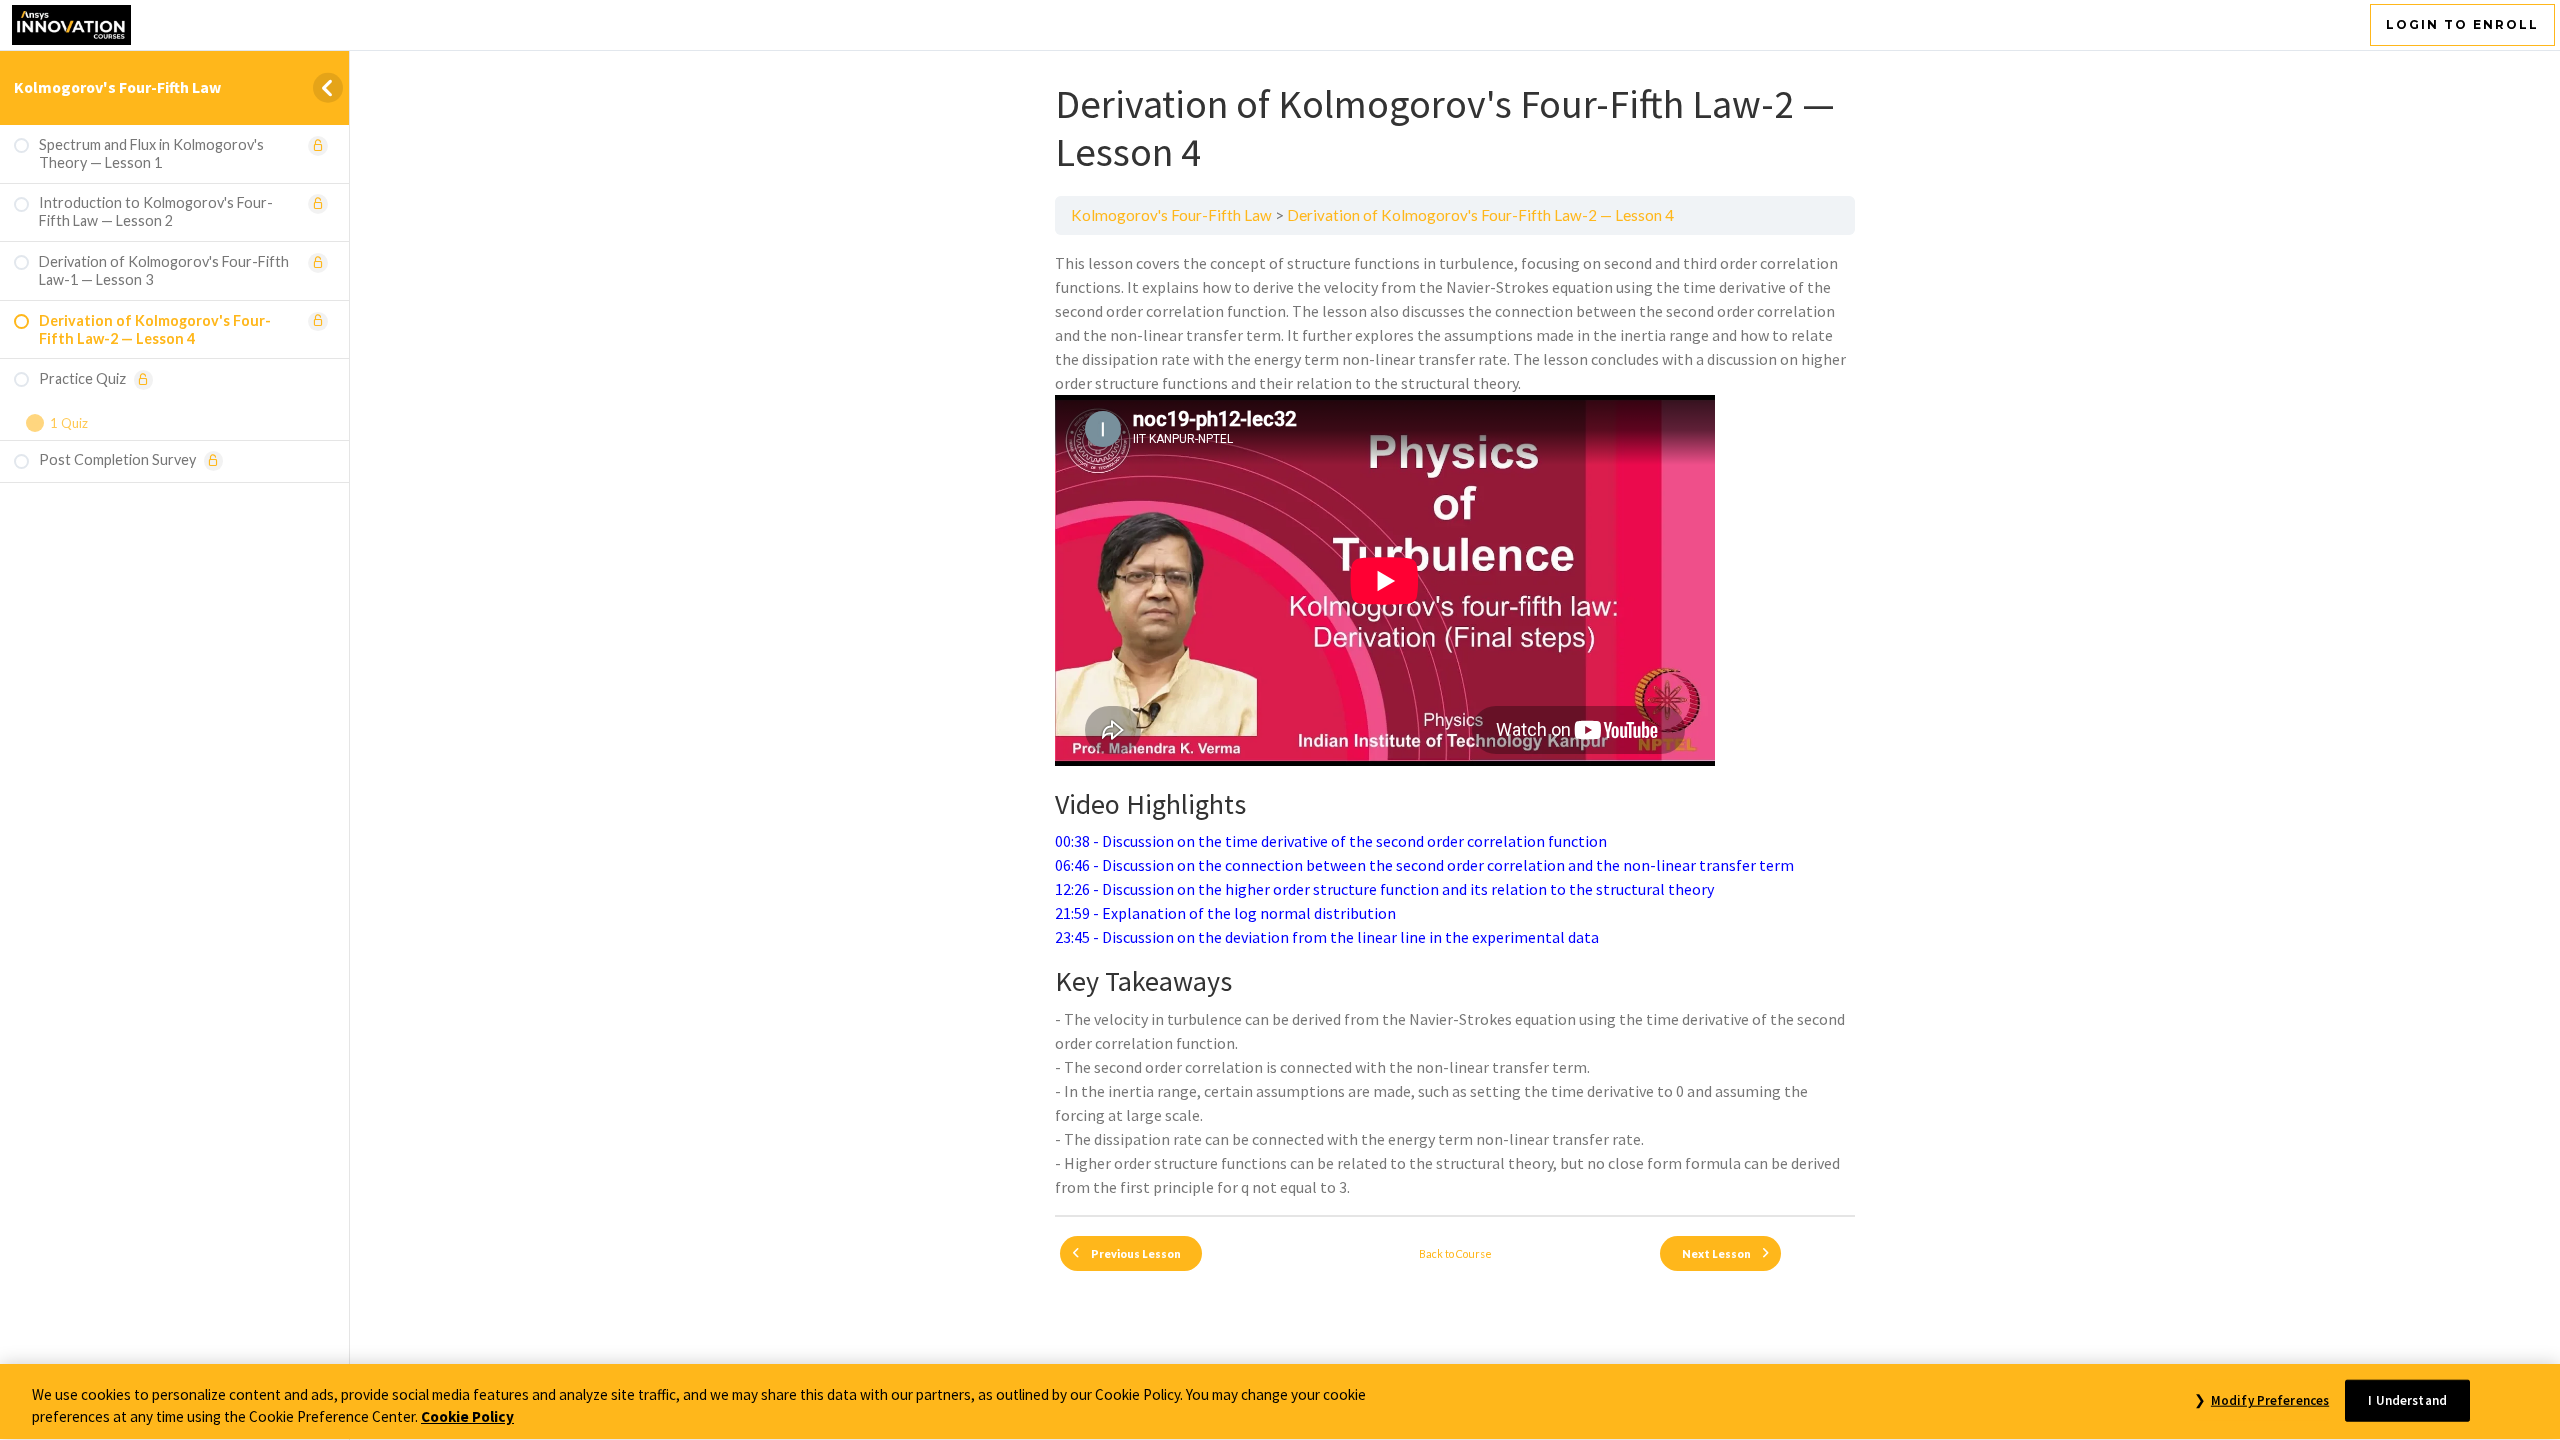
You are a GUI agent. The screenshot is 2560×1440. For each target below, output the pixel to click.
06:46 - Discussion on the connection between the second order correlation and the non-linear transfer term (1424, 865)
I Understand (2407, 1400)
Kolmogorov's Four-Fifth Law (117, 87)
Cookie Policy (467, 1417)
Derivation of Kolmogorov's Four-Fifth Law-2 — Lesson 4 (1480, 215)
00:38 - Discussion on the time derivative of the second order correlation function (1331, 841)
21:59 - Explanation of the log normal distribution (1225, 913)
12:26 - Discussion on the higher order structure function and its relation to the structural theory (1384, 889)
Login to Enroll (2462, 24)
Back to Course (1455, 1253)
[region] (1280, 1402)
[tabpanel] (1455, 725)
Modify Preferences (2270, 1400)
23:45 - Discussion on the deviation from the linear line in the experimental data (1327, 937)
